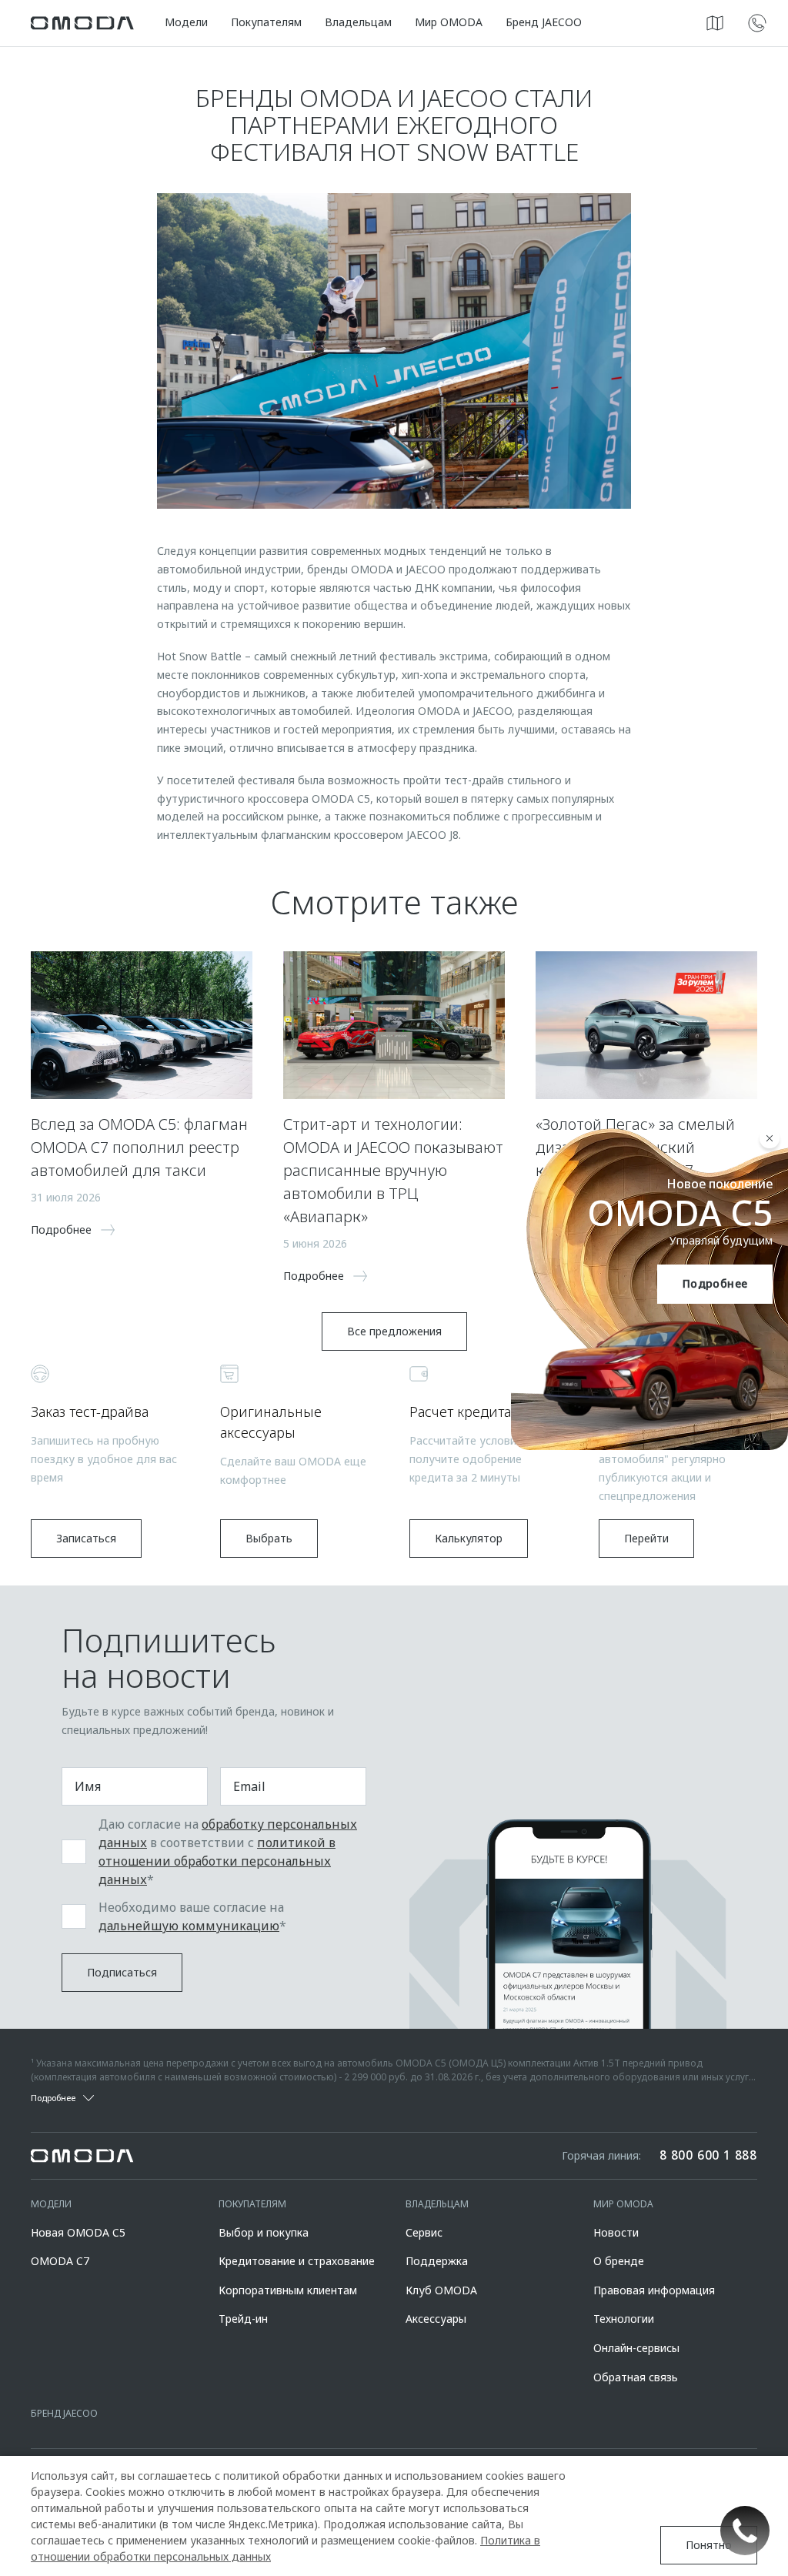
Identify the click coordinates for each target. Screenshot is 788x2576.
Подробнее (715, 1283)
